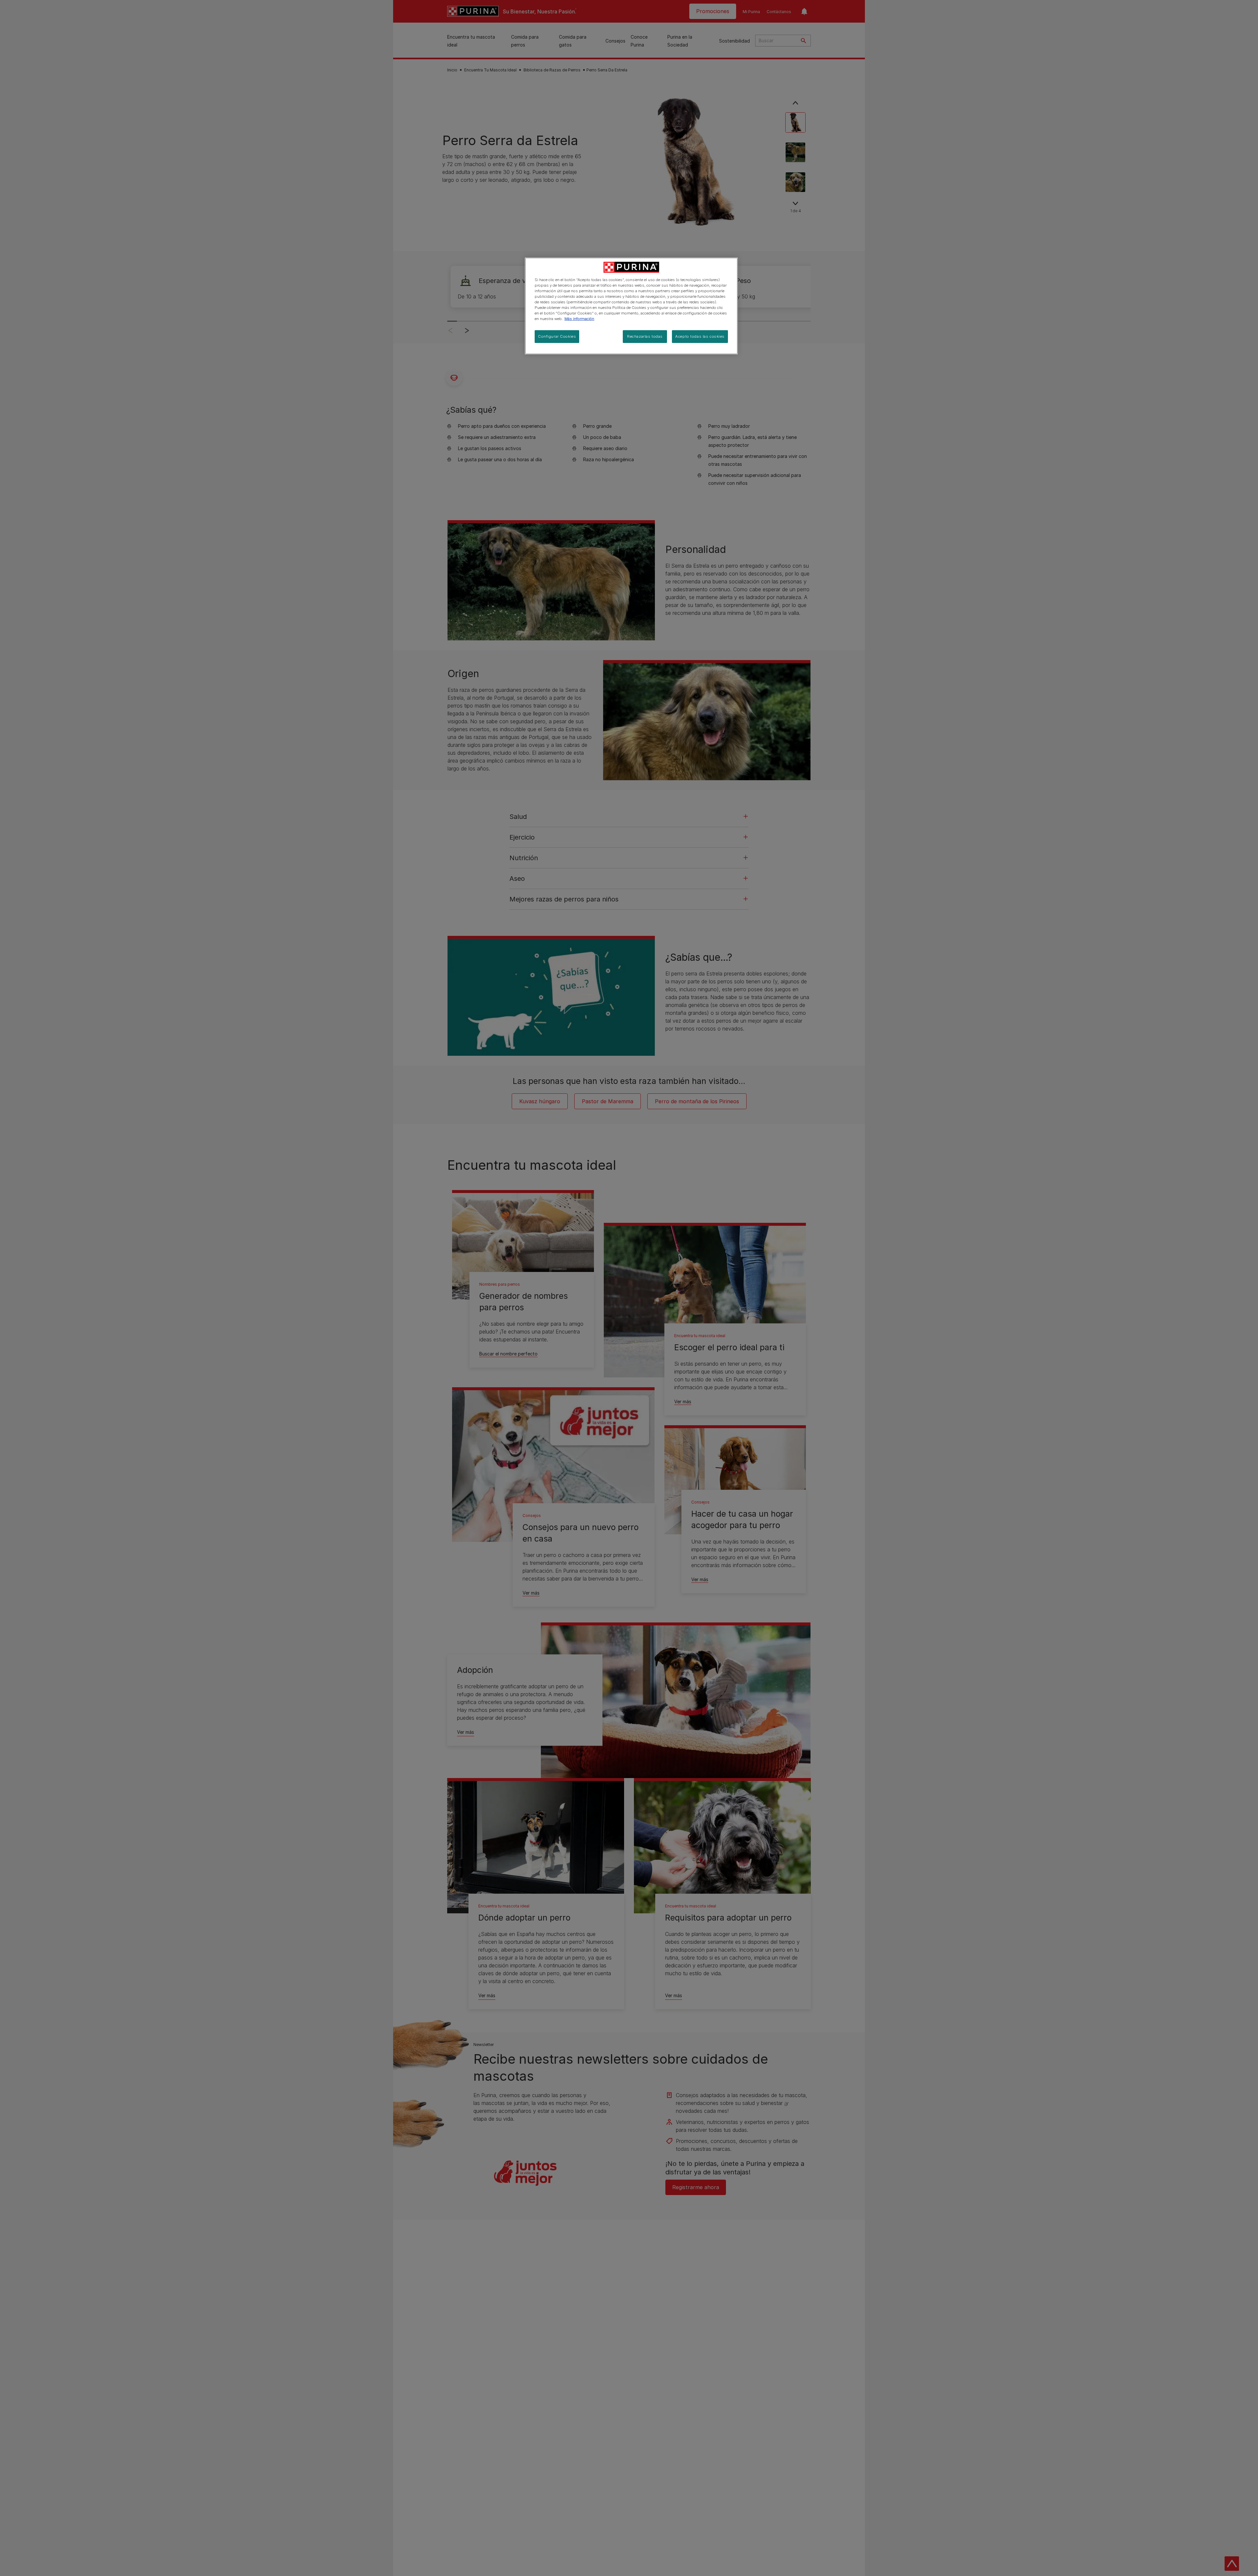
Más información (579, 319)
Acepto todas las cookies (700, 336)
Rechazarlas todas (645, 336)
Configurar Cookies (557, 336)
